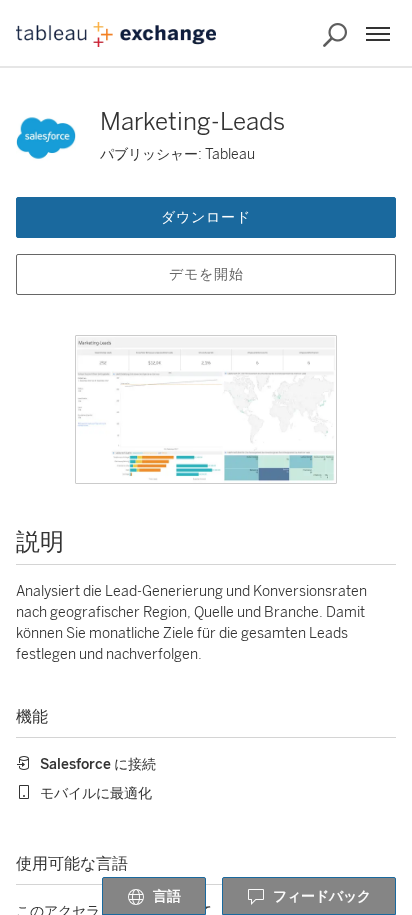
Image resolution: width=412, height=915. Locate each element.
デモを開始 (206, 274)
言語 (167, 896)
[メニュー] (378, 34)
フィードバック (322, 896)
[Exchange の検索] (335, 35)
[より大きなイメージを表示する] (206, 409)
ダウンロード (206, 217)
